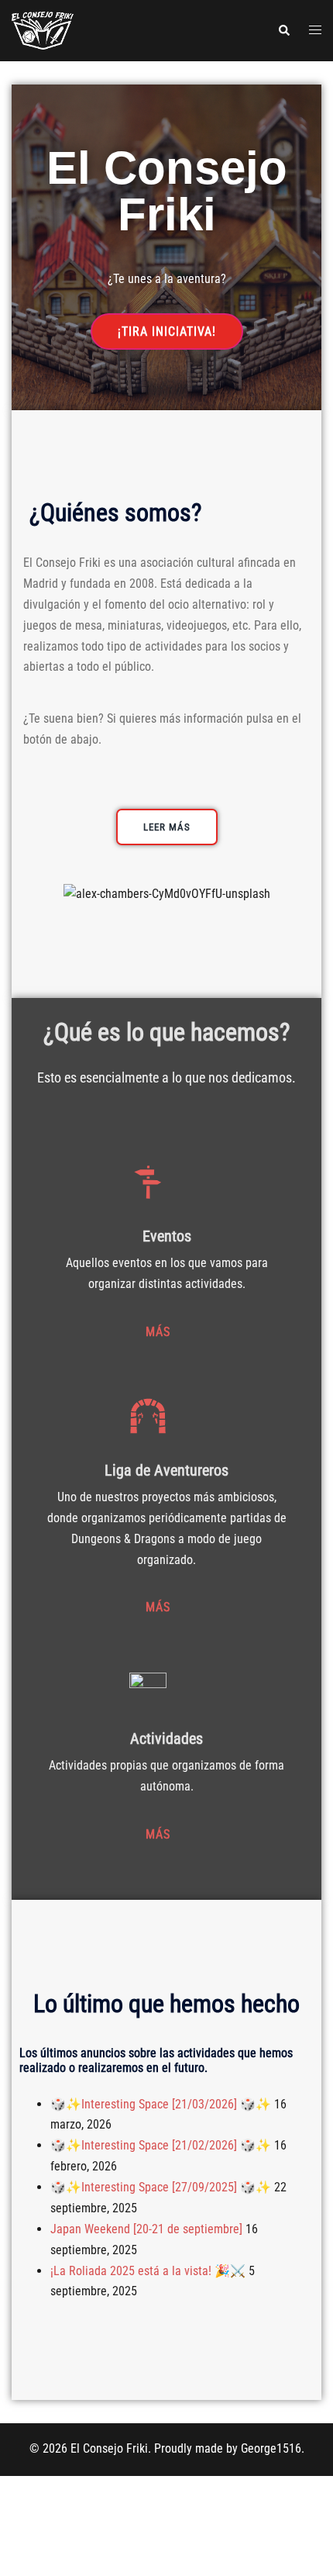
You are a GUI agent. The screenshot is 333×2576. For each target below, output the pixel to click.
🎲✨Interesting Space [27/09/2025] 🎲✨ (161, 2187)
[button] (283, 30)
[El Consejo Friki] (43, 30)
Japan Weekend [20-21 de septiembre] (146, 2229)
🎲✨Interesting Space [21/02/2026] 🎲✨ (161, 2145)
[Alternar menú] (315, 31)
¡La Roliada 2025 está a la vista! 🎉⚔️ (148, 2271)
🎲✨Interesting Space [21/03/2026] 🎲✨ (161, 2104)
